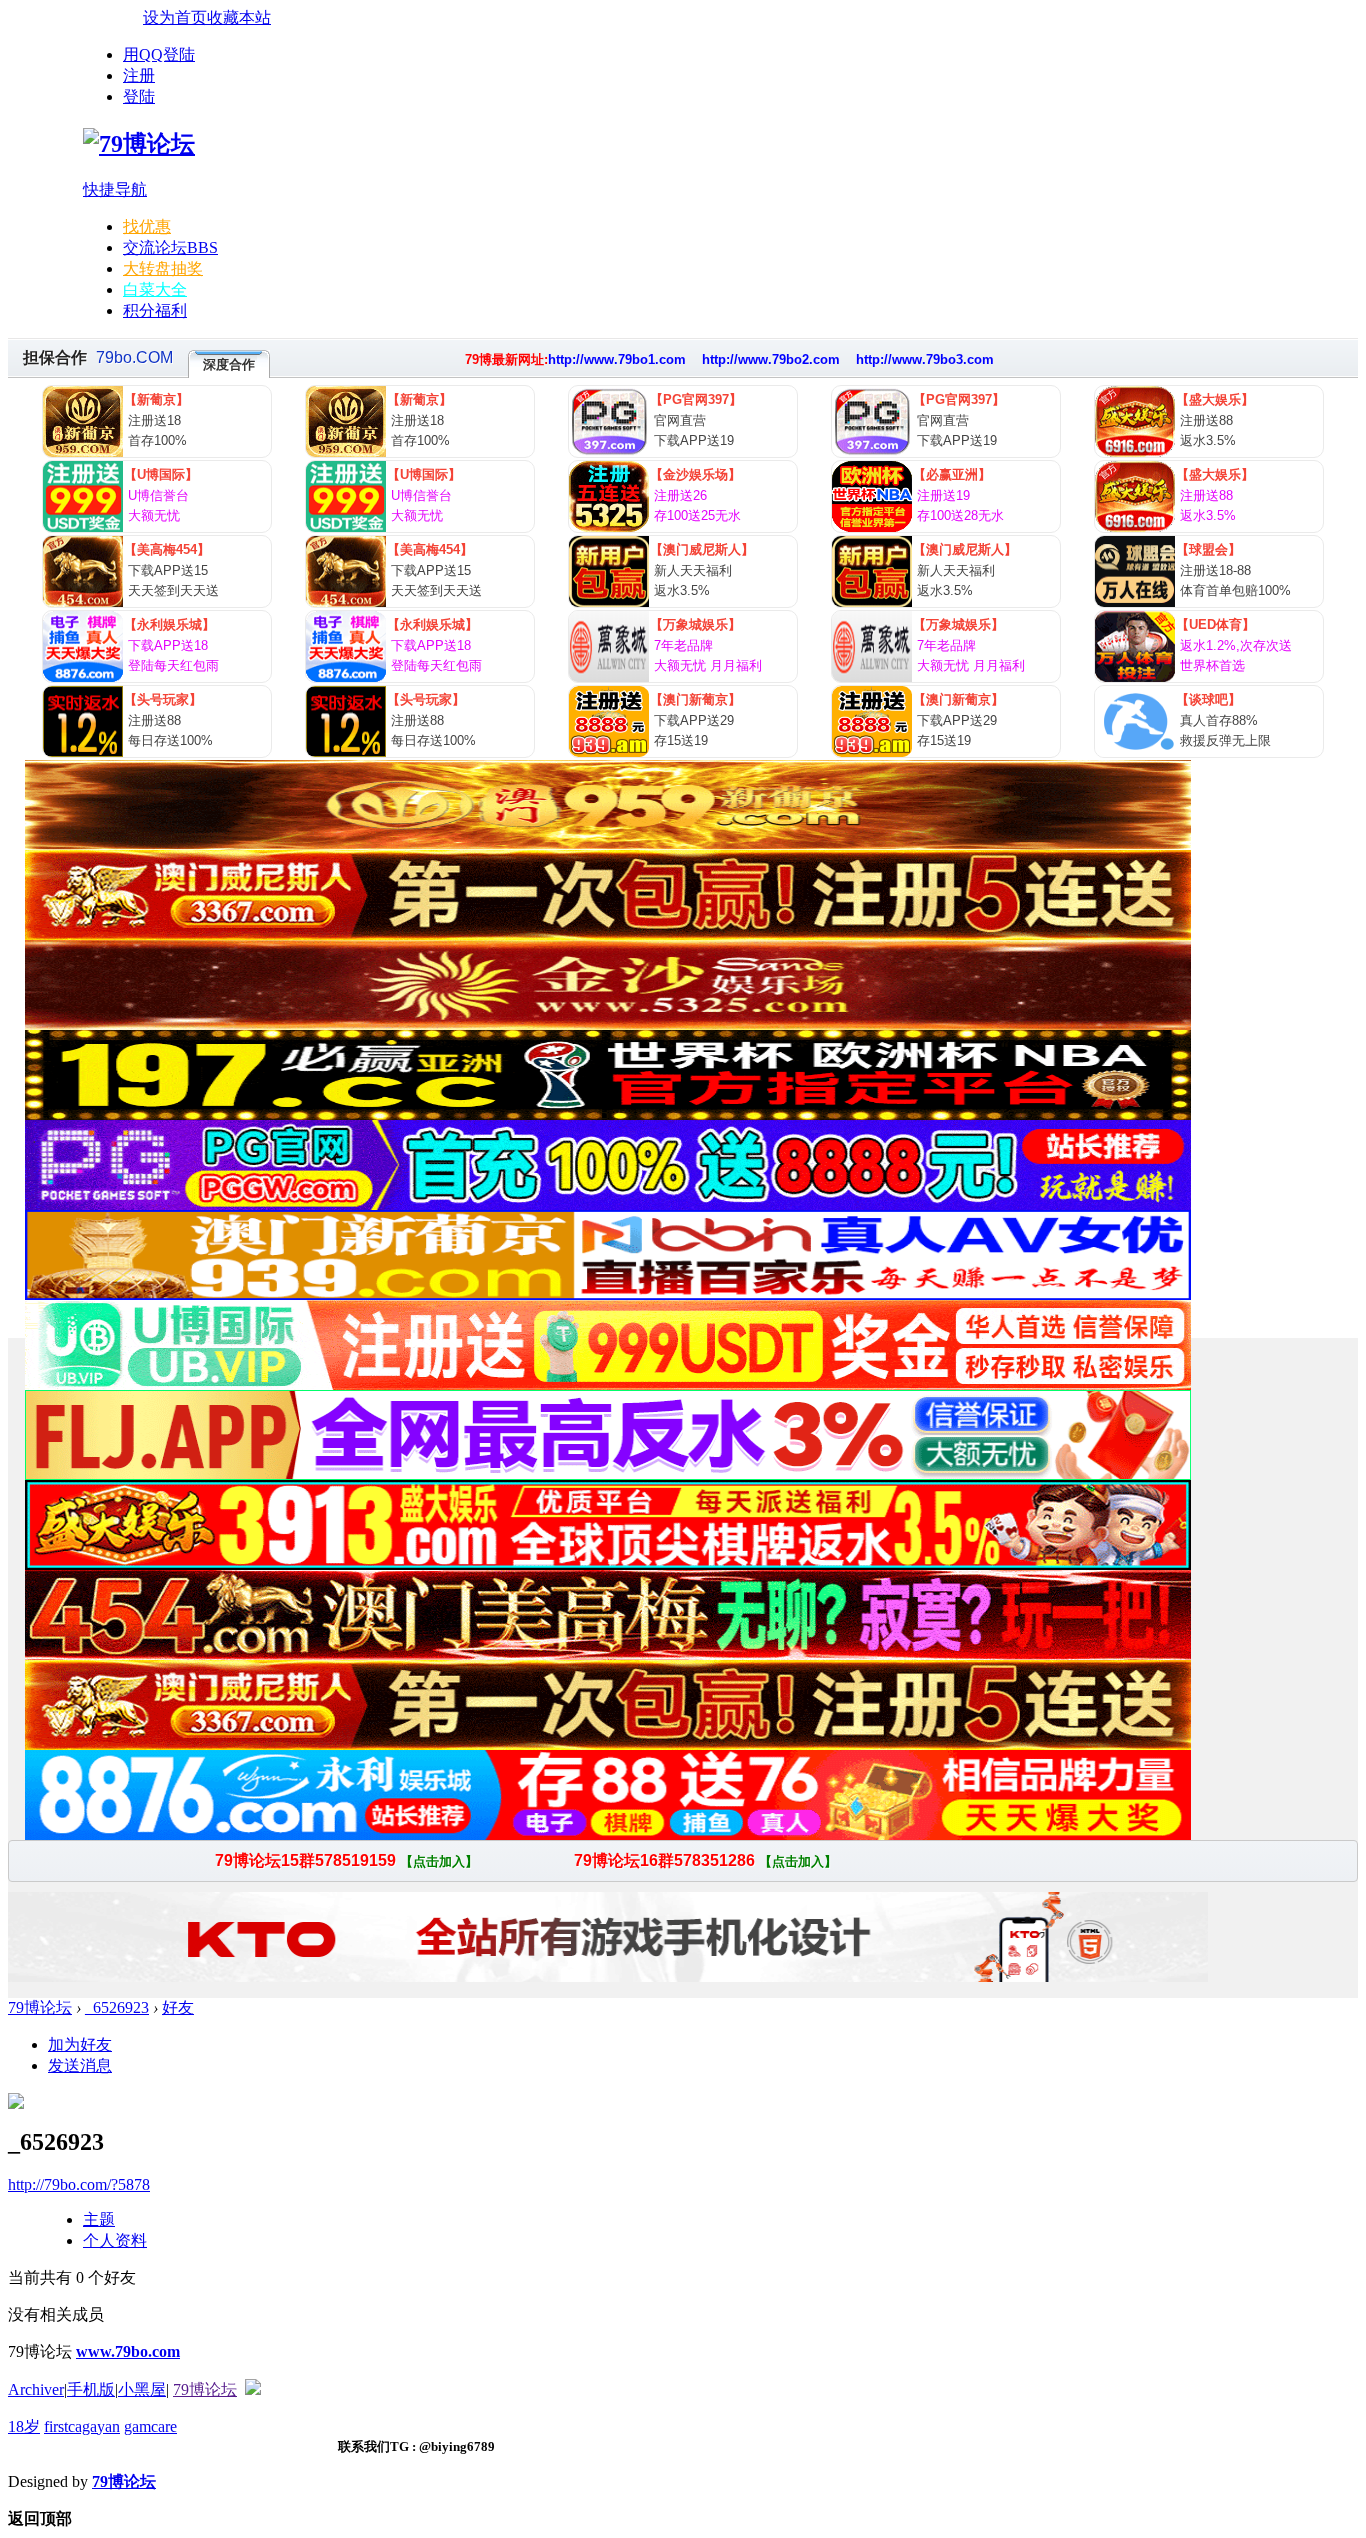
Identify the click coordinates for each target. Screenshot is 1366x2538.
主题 (99, 2219)
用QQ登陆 (159, 54)
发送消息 (80, 2065)
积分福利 (155, 310)
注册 (139, 75)
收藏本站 (239, 17)
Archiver (36, 2389)
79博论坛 (40, 2007)
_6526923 (117, 2007)
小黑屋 (142, 2389)
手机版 (91, 2389)
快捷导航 (115, 189)
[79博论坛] (139, 144)
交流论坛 (170, 247)
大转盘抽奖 (163, 268)
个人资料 (115, 2240)
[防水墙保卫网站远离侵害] (253, 2389)
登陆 (139, 96)
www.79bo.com (128, 2351)
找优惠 (147, 226)
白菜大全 (155, 289)
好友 (178, 2007)
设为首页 (175, 17)
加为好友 (80, 2044)
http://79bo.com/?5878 (79, 2184)
